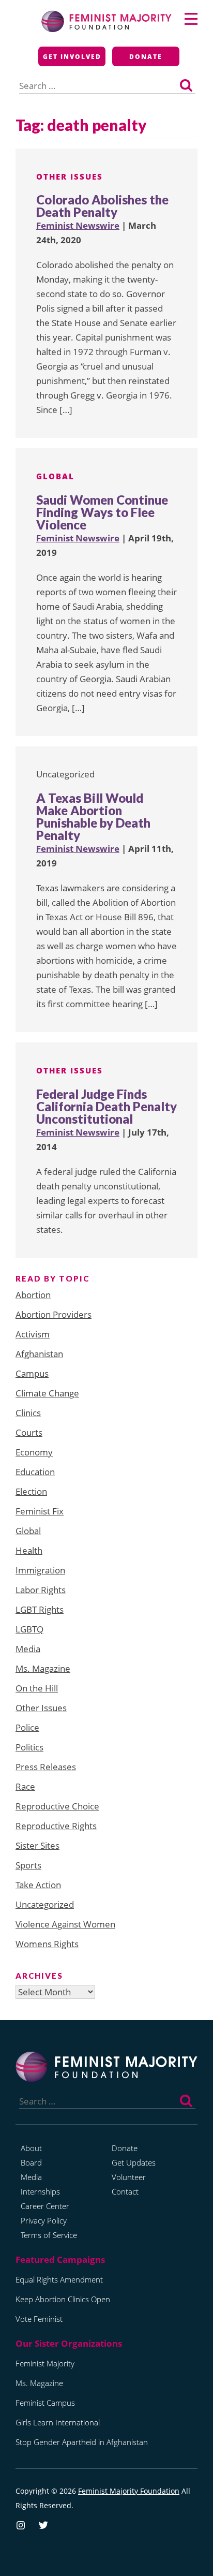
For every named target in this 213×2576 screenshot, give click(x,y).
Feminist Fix (40, 1511)
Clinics (28, 1413)
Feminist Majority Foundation (129, 2491)
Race (25, 1786)
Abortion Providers (54, 1314)
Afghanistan (39, 1354)
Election (31, 1491)
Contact (125, 2191)
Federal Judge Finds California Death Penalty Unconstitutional (106, 1106)
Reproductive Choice (57, 1806)
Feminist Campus (45, 2403)
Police (27, 1727)
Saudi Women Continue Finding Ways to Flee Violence (102, 512)
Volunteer (129, 2177)
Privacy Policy (44, 2220)
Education (35, 1472)
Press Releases (46, 1767)
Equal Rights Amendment (59, 2279)
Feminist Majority (45, 2363)
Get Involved (72, 57)
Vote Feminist (39, 2319)
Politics (29, 1747)
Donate (146, 57)
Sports (28, 1865)
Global (55, 476)
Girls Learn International (58, 2422)
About (31, 2148)
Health (29, 1550)
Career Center (45, 2206)
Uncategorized (45, 1904)
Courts (29, 1432)
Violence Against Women (65, 1924)
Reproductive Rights (56, 1826)
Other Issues (70, 176)
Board (31, 2162)
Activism (33, 1334)
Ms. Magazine (43, 1668)
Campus (32, 1373)
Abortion (33, 1295)
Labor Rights (41, 1590)
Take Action (38, 1885)
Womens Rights (47, 1944)
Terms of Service (49, 2235)
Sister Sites (37, 1845)
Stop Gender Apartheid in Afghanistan (82, 2442)
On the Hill (37, 1688)
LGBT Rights (40, 1609)
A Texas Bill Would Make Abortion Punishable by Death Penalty (93, 816)
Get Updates (134, 2162)
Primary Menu (191, 19)
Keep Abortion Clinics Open (63, 2299)
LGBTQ (29, 1629)
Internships (40, 2191)
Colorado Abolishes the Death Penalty (102, 206)
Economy (34, 1452)
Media (28, 1649)
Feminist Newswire (78, 225)
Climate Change (47, 1393)
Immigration (40, 1570)
